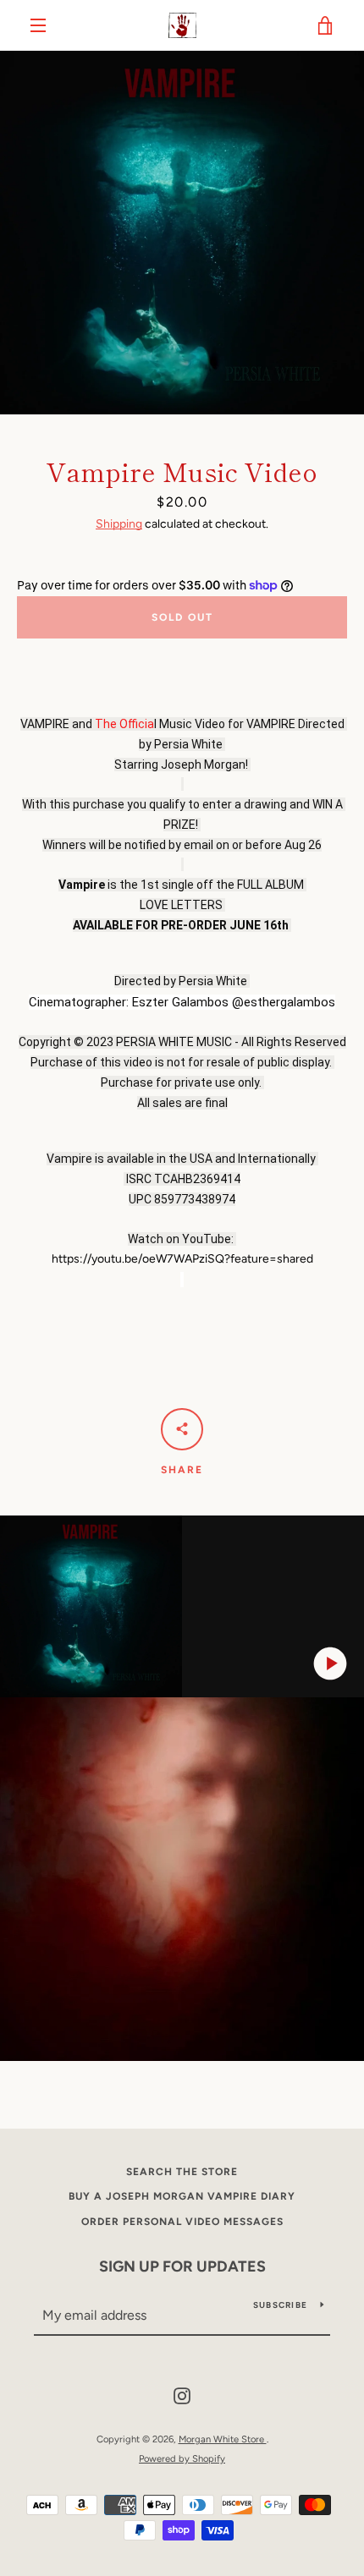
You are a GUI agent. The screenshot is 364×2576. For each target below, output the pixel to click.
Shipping (119, 524)
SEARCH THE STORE (182, 2172)
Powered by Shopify (182, 2458)
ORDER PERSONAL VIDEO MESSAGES (182, 2222)
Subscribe (280, 2305)
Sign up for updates (182, 2266)
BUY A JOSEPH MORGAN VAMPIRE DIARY (182, 2196)
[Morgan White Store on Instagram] (182, 2395)
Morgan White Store (223, 2439)
